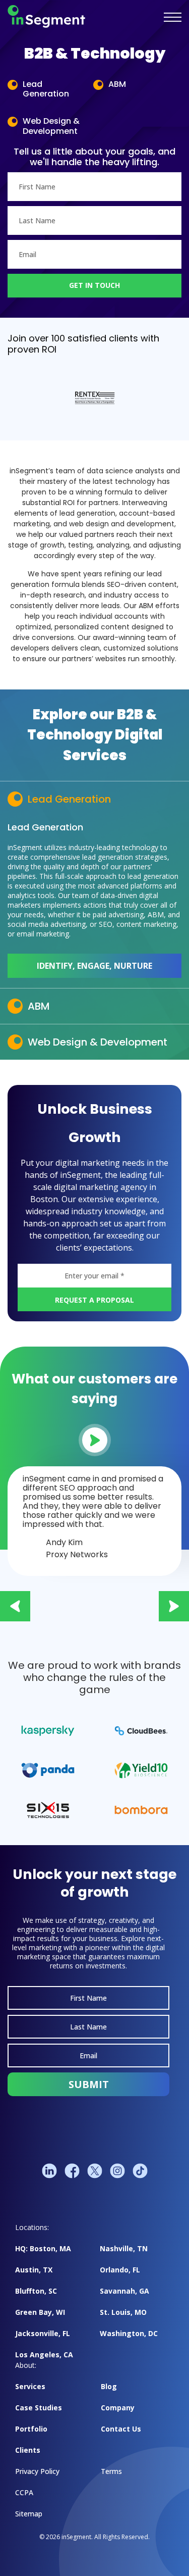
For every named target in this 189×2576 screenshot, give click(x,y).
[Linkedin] (49, 2171)
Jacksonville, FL (43, 2333)
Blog (109, 2386)
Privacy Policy (37, 2471)
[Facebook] (72, 2171)
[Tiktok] (140, 2171)
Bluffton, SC (36, 2291)
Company (118, 2408)
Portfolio (31, 2429)
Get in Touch (94, 285)
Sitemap (29, 2514)
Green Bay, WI (40, 2312)
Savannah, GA (124, 2291)
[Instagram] (117, 2171)
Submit (89, 2084)
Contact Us (121, 2429)
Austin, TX (34, 2270)
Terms (111, 2471)
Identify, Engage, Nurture (94, 966)
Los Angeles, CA (44, 2355)
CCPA (24, 2492)
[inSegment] (46, 17)
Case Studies (39, 2408)
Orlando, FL (120, 2270)
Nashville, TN (124, 2248)
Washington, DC (129, 2333)
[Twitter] (95, 2171)
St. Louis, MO (123, 2312)
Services (30, 2386)
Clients (28, 2450)
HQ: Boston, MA (43, 2248)
